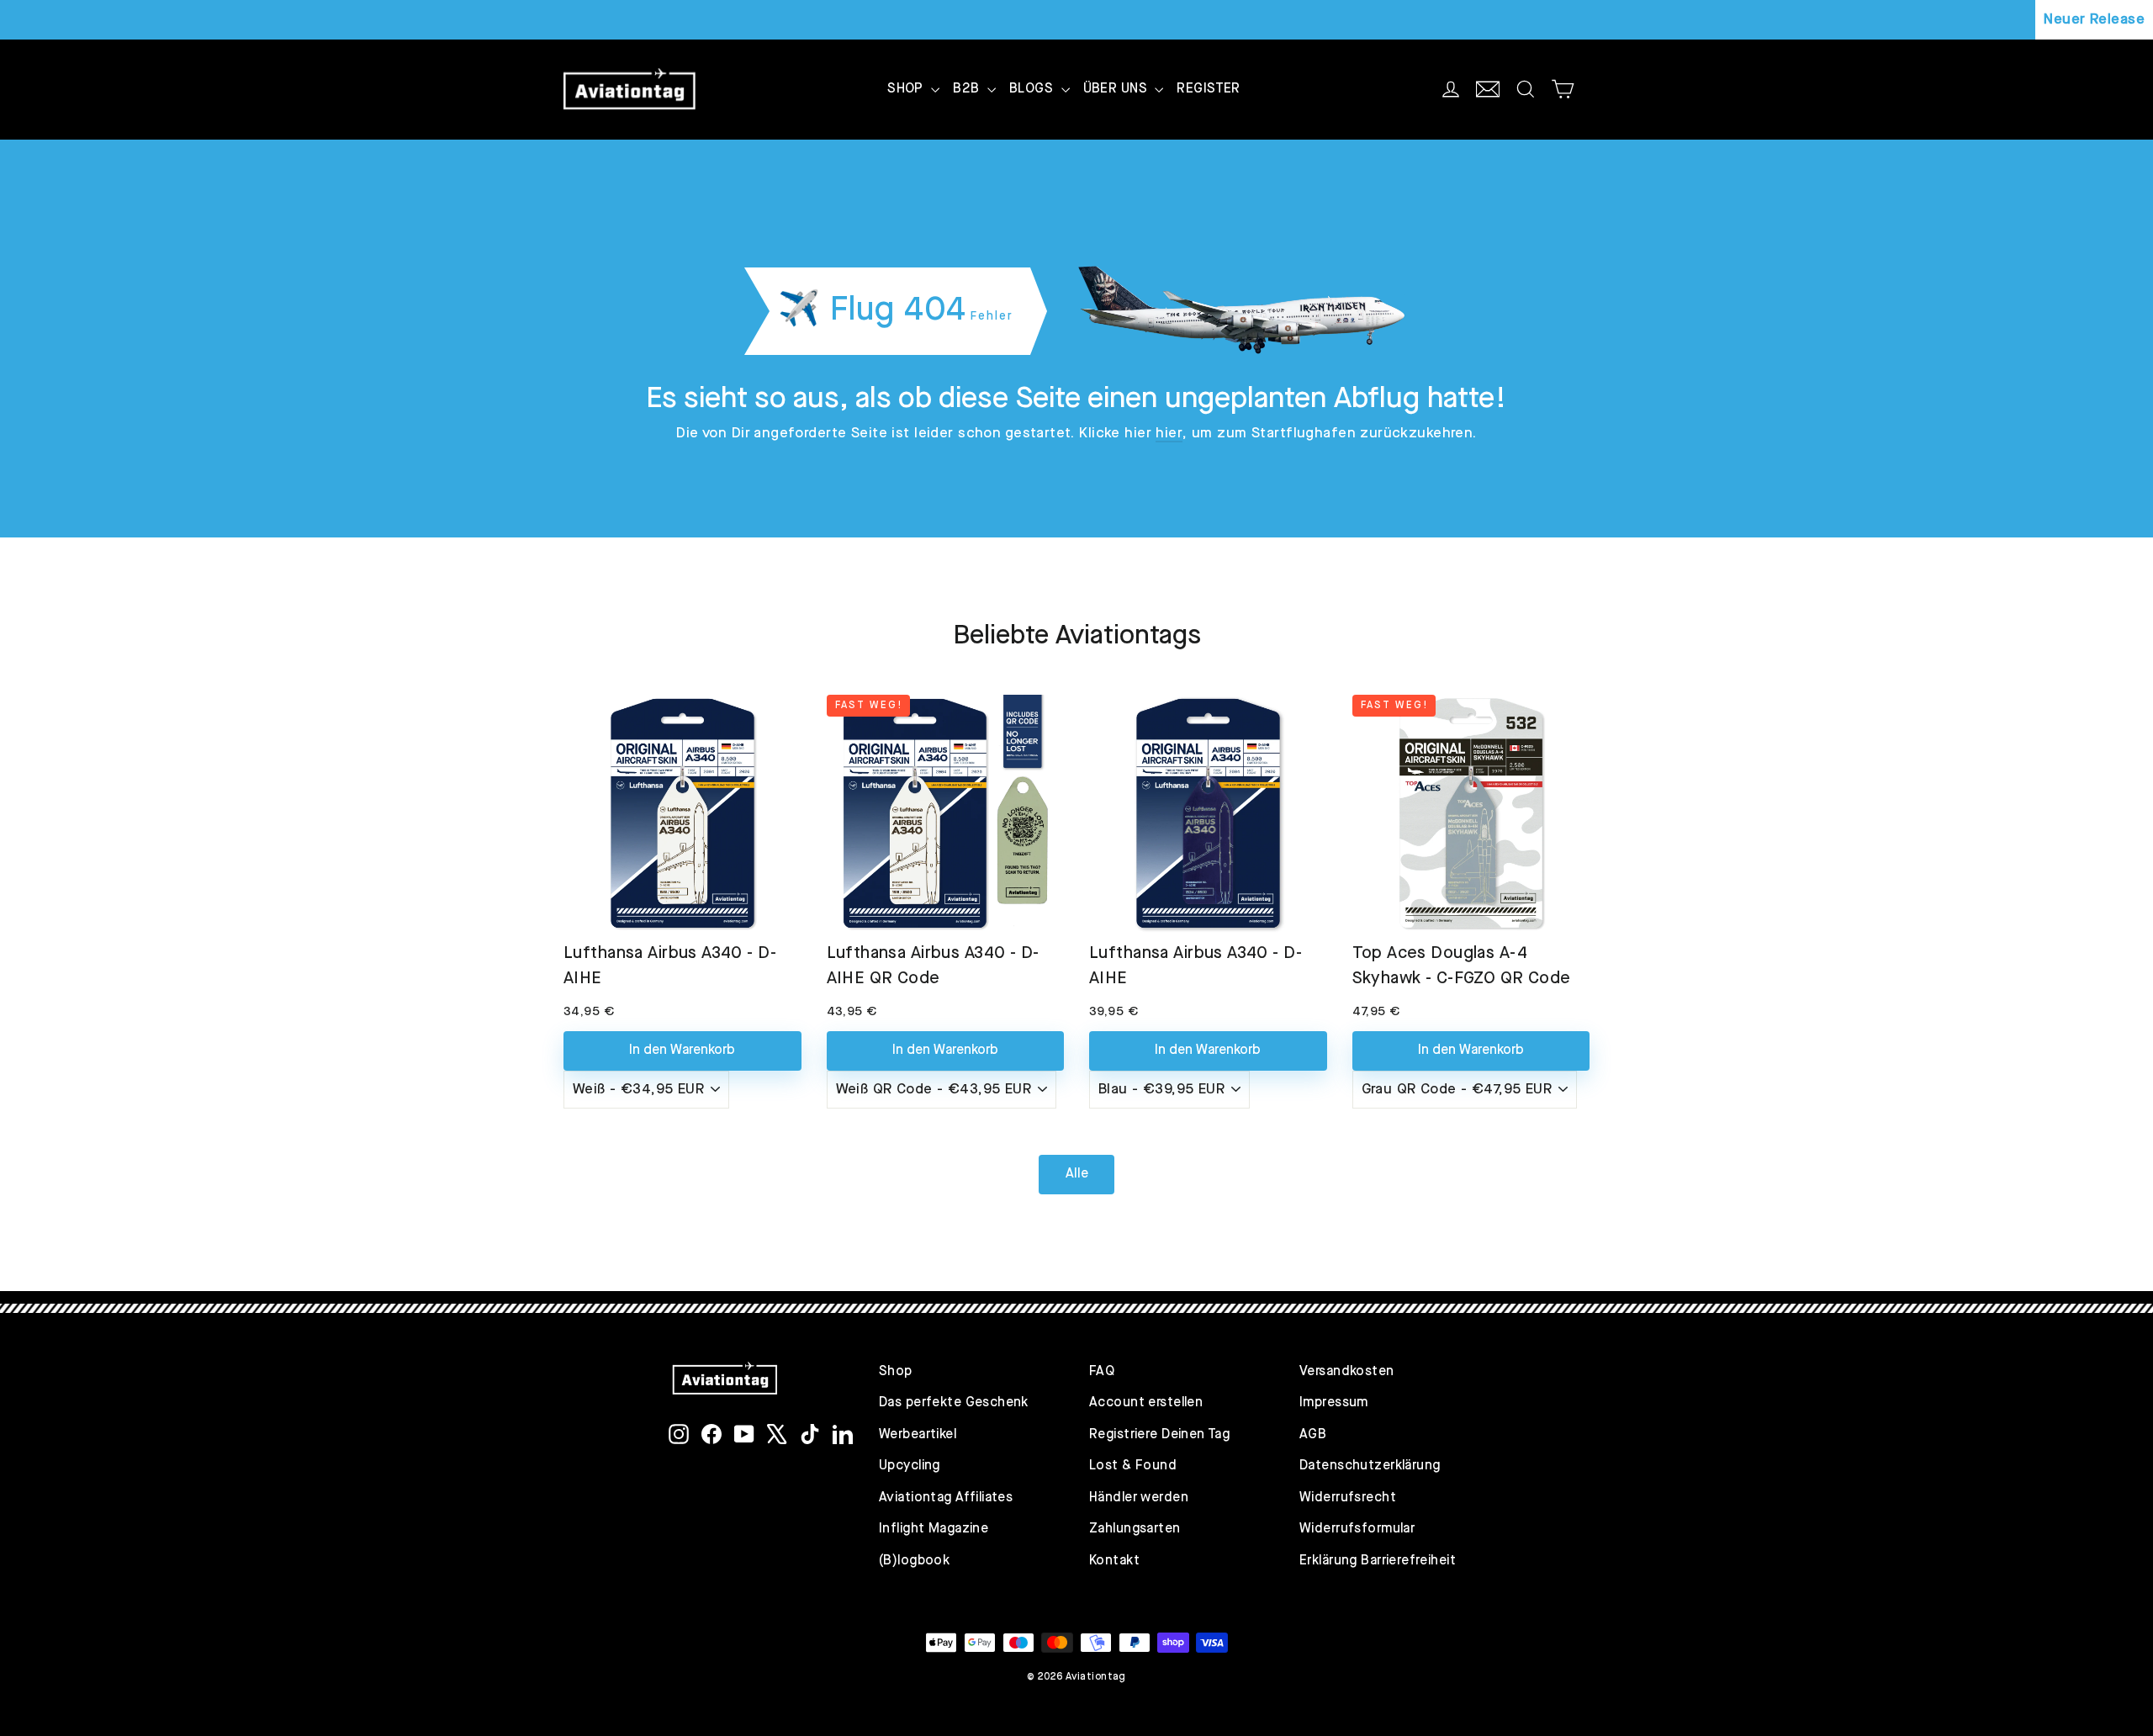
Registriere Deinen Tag (1159, 1435)
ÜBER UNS (1117, 89)
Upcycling (910, 1466)
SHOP (907, 89)
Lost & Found (1133, 1466)
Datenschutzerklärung (1370, 1466)
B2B (968, 89)
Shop (896, 1372)
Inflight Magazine (934, 1529)
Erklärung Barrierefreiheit (1378, 1561)
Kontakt (1114, 1561)
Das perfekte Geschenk (954, 1403)
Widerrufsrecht (1348, 1498)
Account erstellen (1146, 1403)
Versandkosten (1347, 1372)
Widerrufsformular (1357, 1529)
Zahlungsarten (1135, 1529)
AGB (1313, 1435)
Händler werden (1139, 1498)
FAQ (1102, 1372)
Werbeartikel (918, 1435)
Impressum (1334, 1403)
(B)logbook (914, 1561)
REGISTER (1208, 89)
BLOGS (1033, 89)
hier (1169, 434)
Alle (1077, 1174)
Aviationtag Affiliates (946, 1498)
